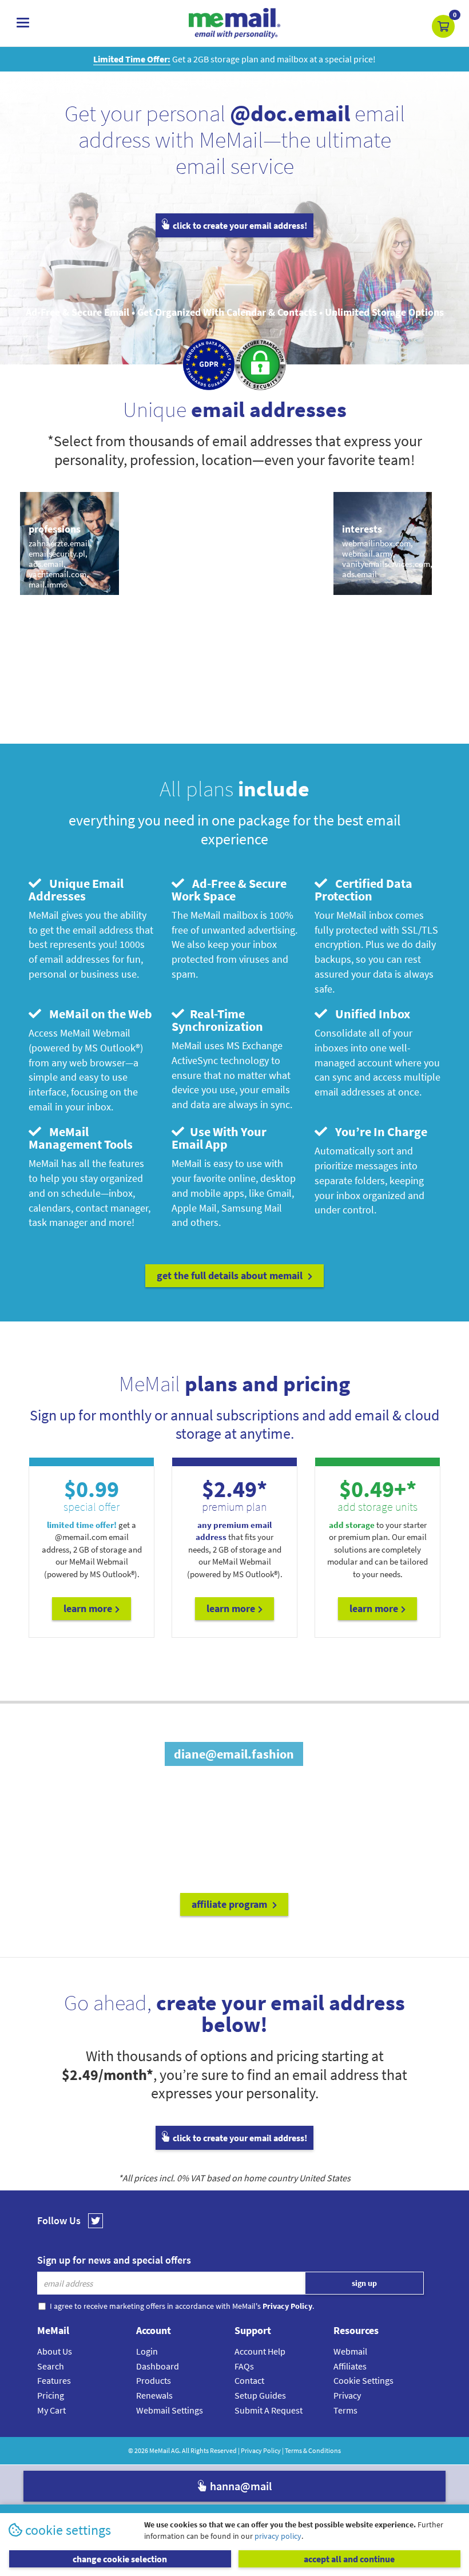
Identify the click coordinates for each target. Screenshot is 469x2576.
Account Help (260, 2351)
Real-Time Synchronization (217, 1020)
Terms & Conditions (313, 2450)
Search (51, 2366)
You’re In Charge (379, 1132)
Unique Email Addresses (76, 890)
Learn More (88, 1608)
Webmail (350, 2351)
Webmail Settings (170, 2410)
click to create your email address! (239, 225)
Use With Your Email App (219, 1138)
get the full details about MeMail (231, 1275)
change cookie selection (120, 2559)
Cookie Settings (363, 2380)
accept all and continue (349, 2559)
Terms (345, 2410)
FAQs (244, 2366)
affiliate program (230, 1904)
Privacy (347, 2395)
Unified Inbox (370, 1014)
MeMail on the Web (98, 1014)
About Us (55, 2351)
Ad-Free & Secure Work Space (229, 890)
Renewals (154, 2395)
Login (147, 2351)
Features (54, 2380)
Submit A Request (269, 2410)
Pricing (51, 2395)
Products (154, 2380)
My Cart (51, 2410)
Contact (249, 2380)
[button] (443, 26)
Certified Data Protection (363, 890)
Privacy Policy (261, 2450)
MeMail (160, 2450)
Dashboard (158, 2366)
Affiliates (350, 2366)
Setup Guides (260, 2395)
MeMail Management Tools (81, 1138)
